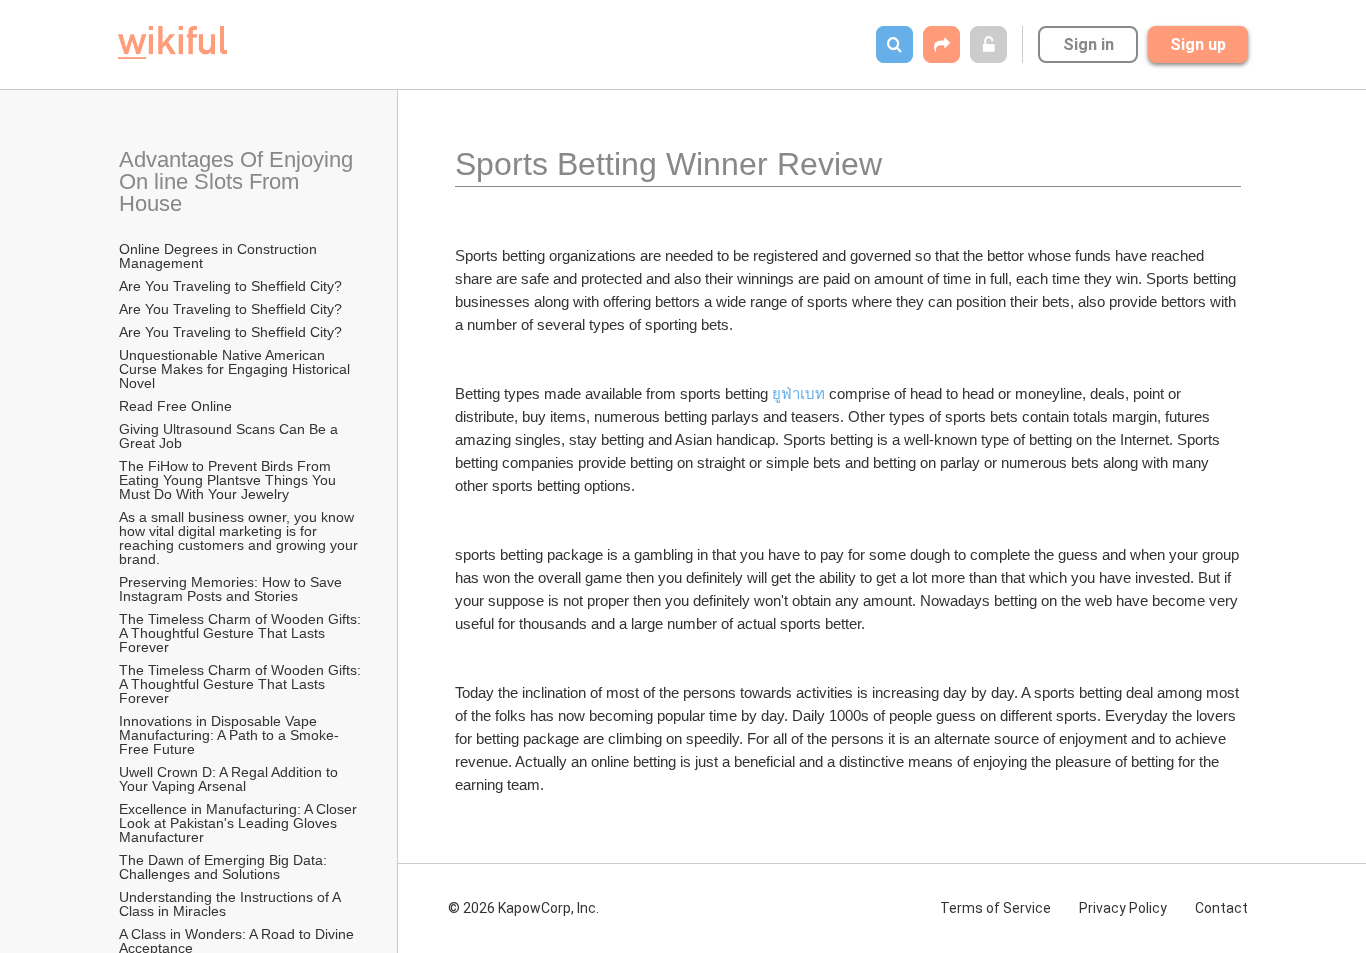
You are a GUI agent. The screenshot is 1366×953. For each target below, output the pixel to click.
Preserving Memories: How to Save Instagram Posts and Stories (232, 589)
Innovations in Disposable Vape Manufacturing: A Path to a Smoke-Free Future (229, 735)
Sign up (1198, 44)
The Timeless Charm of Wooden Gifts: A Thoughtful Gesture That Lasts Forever (241, 633)
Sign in (1088, 44)
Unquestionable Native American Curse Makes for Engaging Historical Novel (236, 369)
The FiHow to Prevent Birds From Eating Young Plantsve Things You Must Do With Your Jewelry (229, 480)
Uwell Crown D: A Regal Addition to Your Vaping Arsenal (230, 779)
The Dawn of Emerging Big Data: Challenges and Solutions (225, 867)
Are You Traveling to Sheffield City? (230, 286)
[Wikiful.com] (172, 42)
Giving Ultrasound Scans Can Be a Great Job (230, 436)
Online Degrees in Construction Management (220, 256)
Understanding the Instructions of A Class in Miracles (231, 904)
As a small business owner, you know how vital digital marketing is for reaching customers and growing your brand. (240, 538)
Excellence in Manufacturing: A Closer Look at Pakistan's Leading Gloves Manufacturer (240, 823)
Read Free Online (177, 406)
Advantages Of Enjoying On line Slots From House (239, 181)
